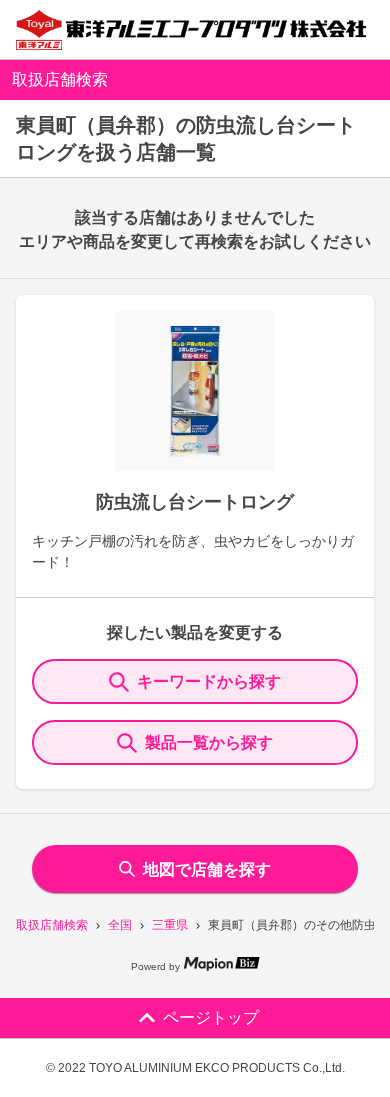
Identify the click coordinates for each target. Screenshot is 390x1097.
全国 (120, 925)
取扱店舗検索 (52, 925)
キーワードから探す (209, 681)
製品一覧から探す (209, 742)
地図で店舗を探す (207, 869)
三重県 (170, 925)
